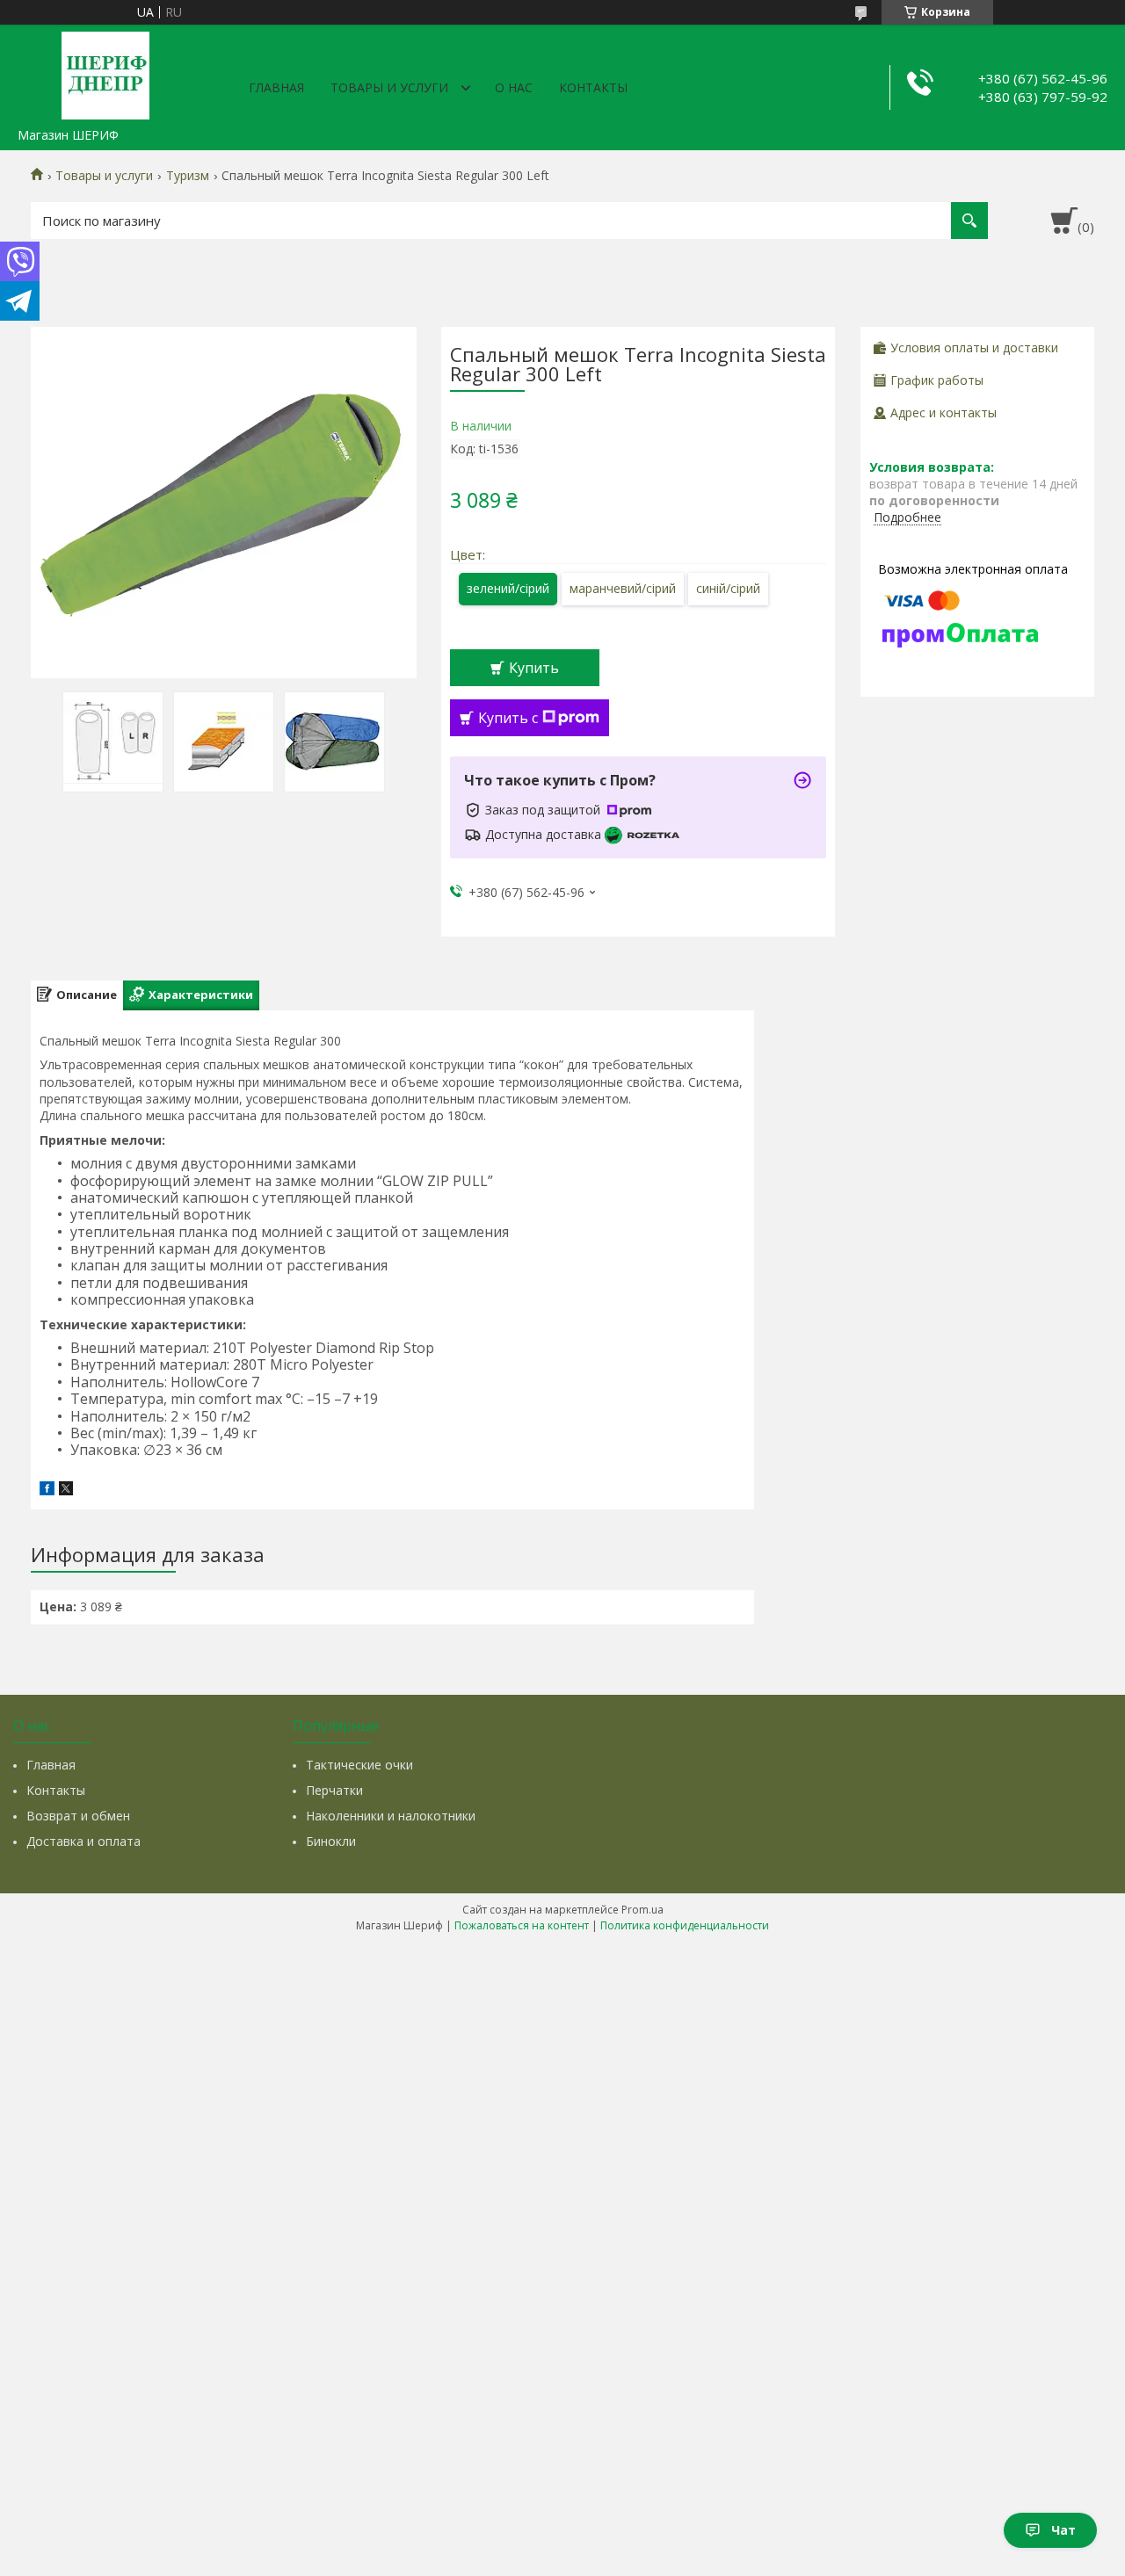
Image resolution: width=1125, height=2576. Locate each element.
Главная (276, 87)
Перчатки (334, 1790)
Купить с (508, 718)
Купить (534, 668)
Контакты (593, 87)
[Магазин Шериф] (105, 72)
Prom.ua (642, 1910)
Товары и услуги (389, 87)
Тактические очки (359, 1765)
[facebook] (47, 1491)
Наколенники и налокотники (391, 1816)
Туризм (188, 176)
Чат (1063, 2530)
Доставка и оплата (83, 1841)
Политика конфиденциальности (685, 1925)
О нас (514, 87)
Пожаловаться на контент (522, 1925)
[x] (66, 1491)
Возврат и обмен (78, 1816)
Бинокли (331, 1841)
